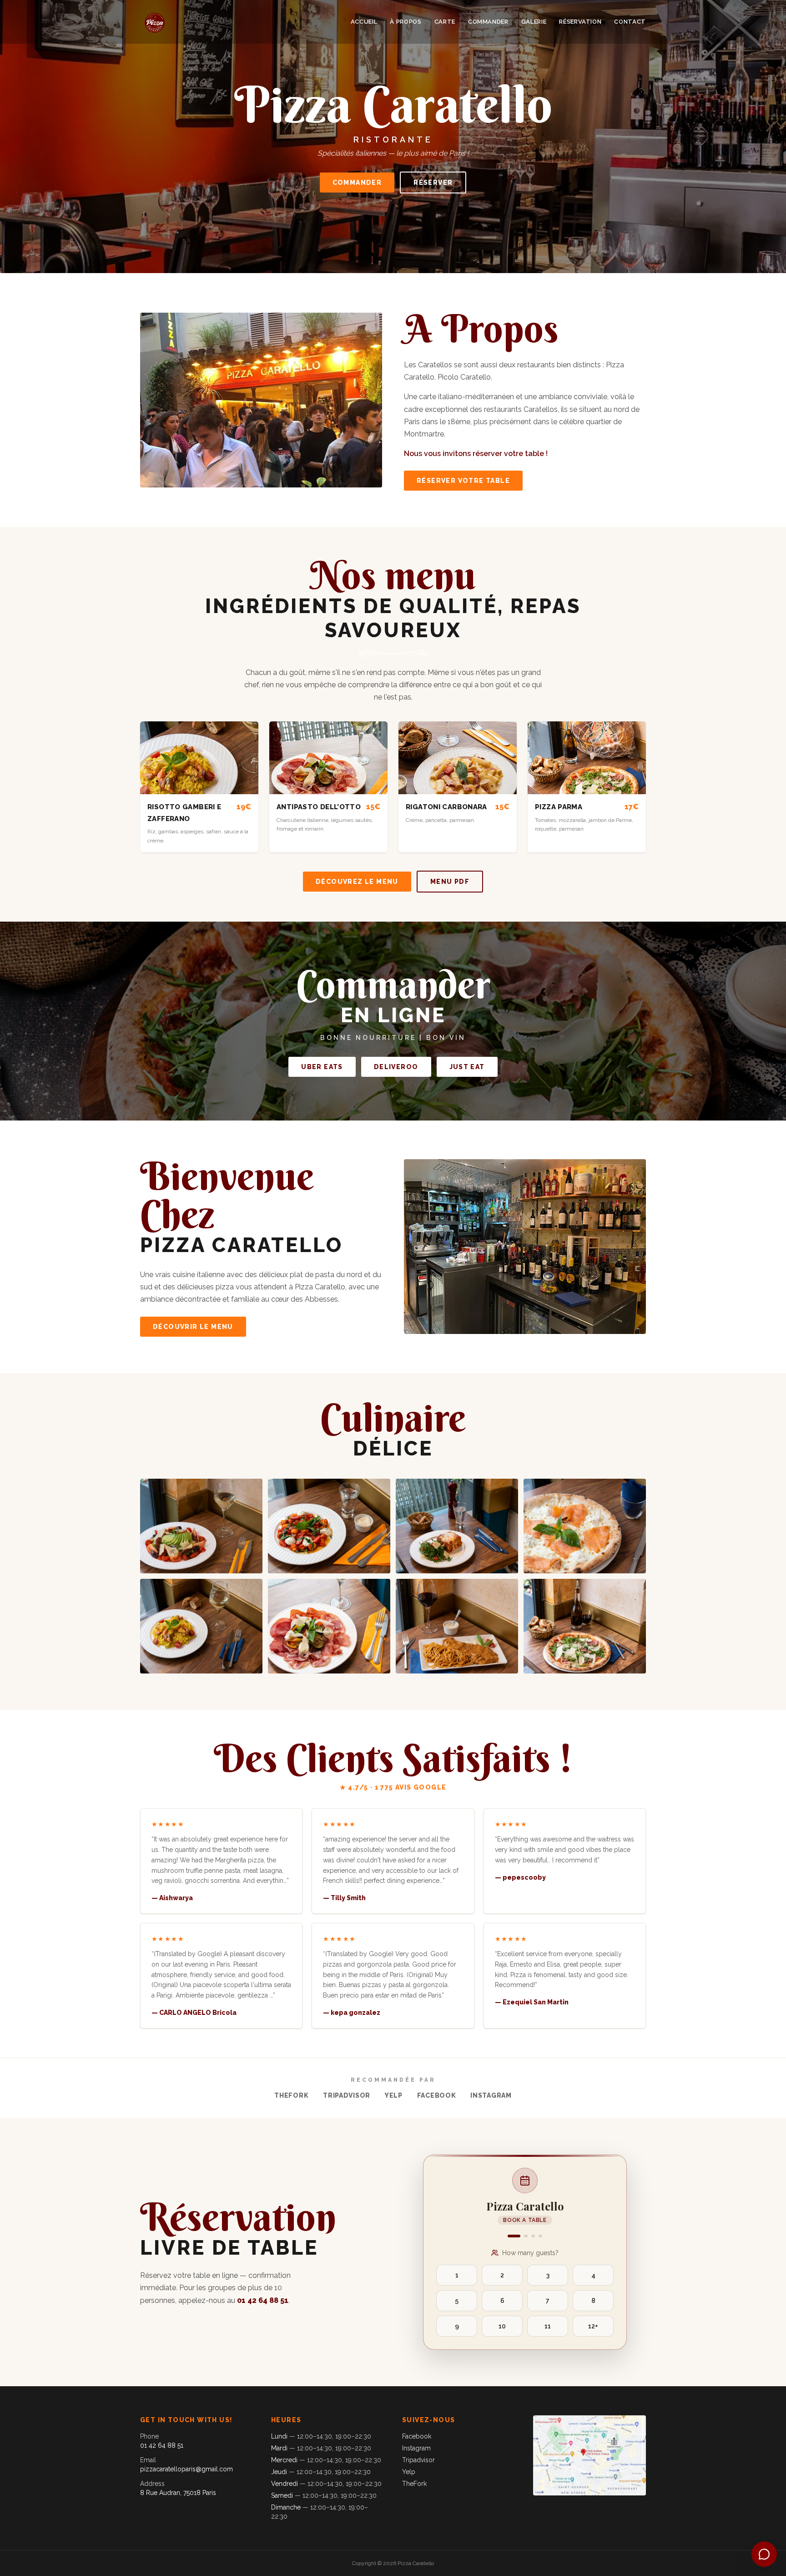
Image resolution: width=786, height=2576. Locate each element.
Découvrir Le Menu (193, 1327)
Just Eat (467, 1067)
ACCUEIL (364, 22)
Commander (357, 183)
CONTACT (630, 22)
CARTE (445, 22)
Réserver (433, 183)
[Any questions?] (764, 2554)
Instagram (491, 2095)
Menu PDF (450, 882)
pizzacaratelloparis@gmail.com (186, 2469)
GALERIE (534, 22)
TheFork (291, 2095)
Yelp (394, 2095)
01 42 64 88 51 (263, 2300)
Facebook (437, 2095)
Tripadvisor (347, 2095)
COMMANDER (488, 22)
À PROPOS (406, 22)
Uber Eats (322, 1067)
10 (502, 2326)
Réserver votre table (463, 481)
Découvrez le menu (357, 882)
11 (548, 2326)
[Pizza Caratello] (155, 22)
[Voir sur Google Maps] (589, 2468)
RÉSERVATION (580, 22)
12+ (593, 2326)
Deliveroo (396, 1067)
